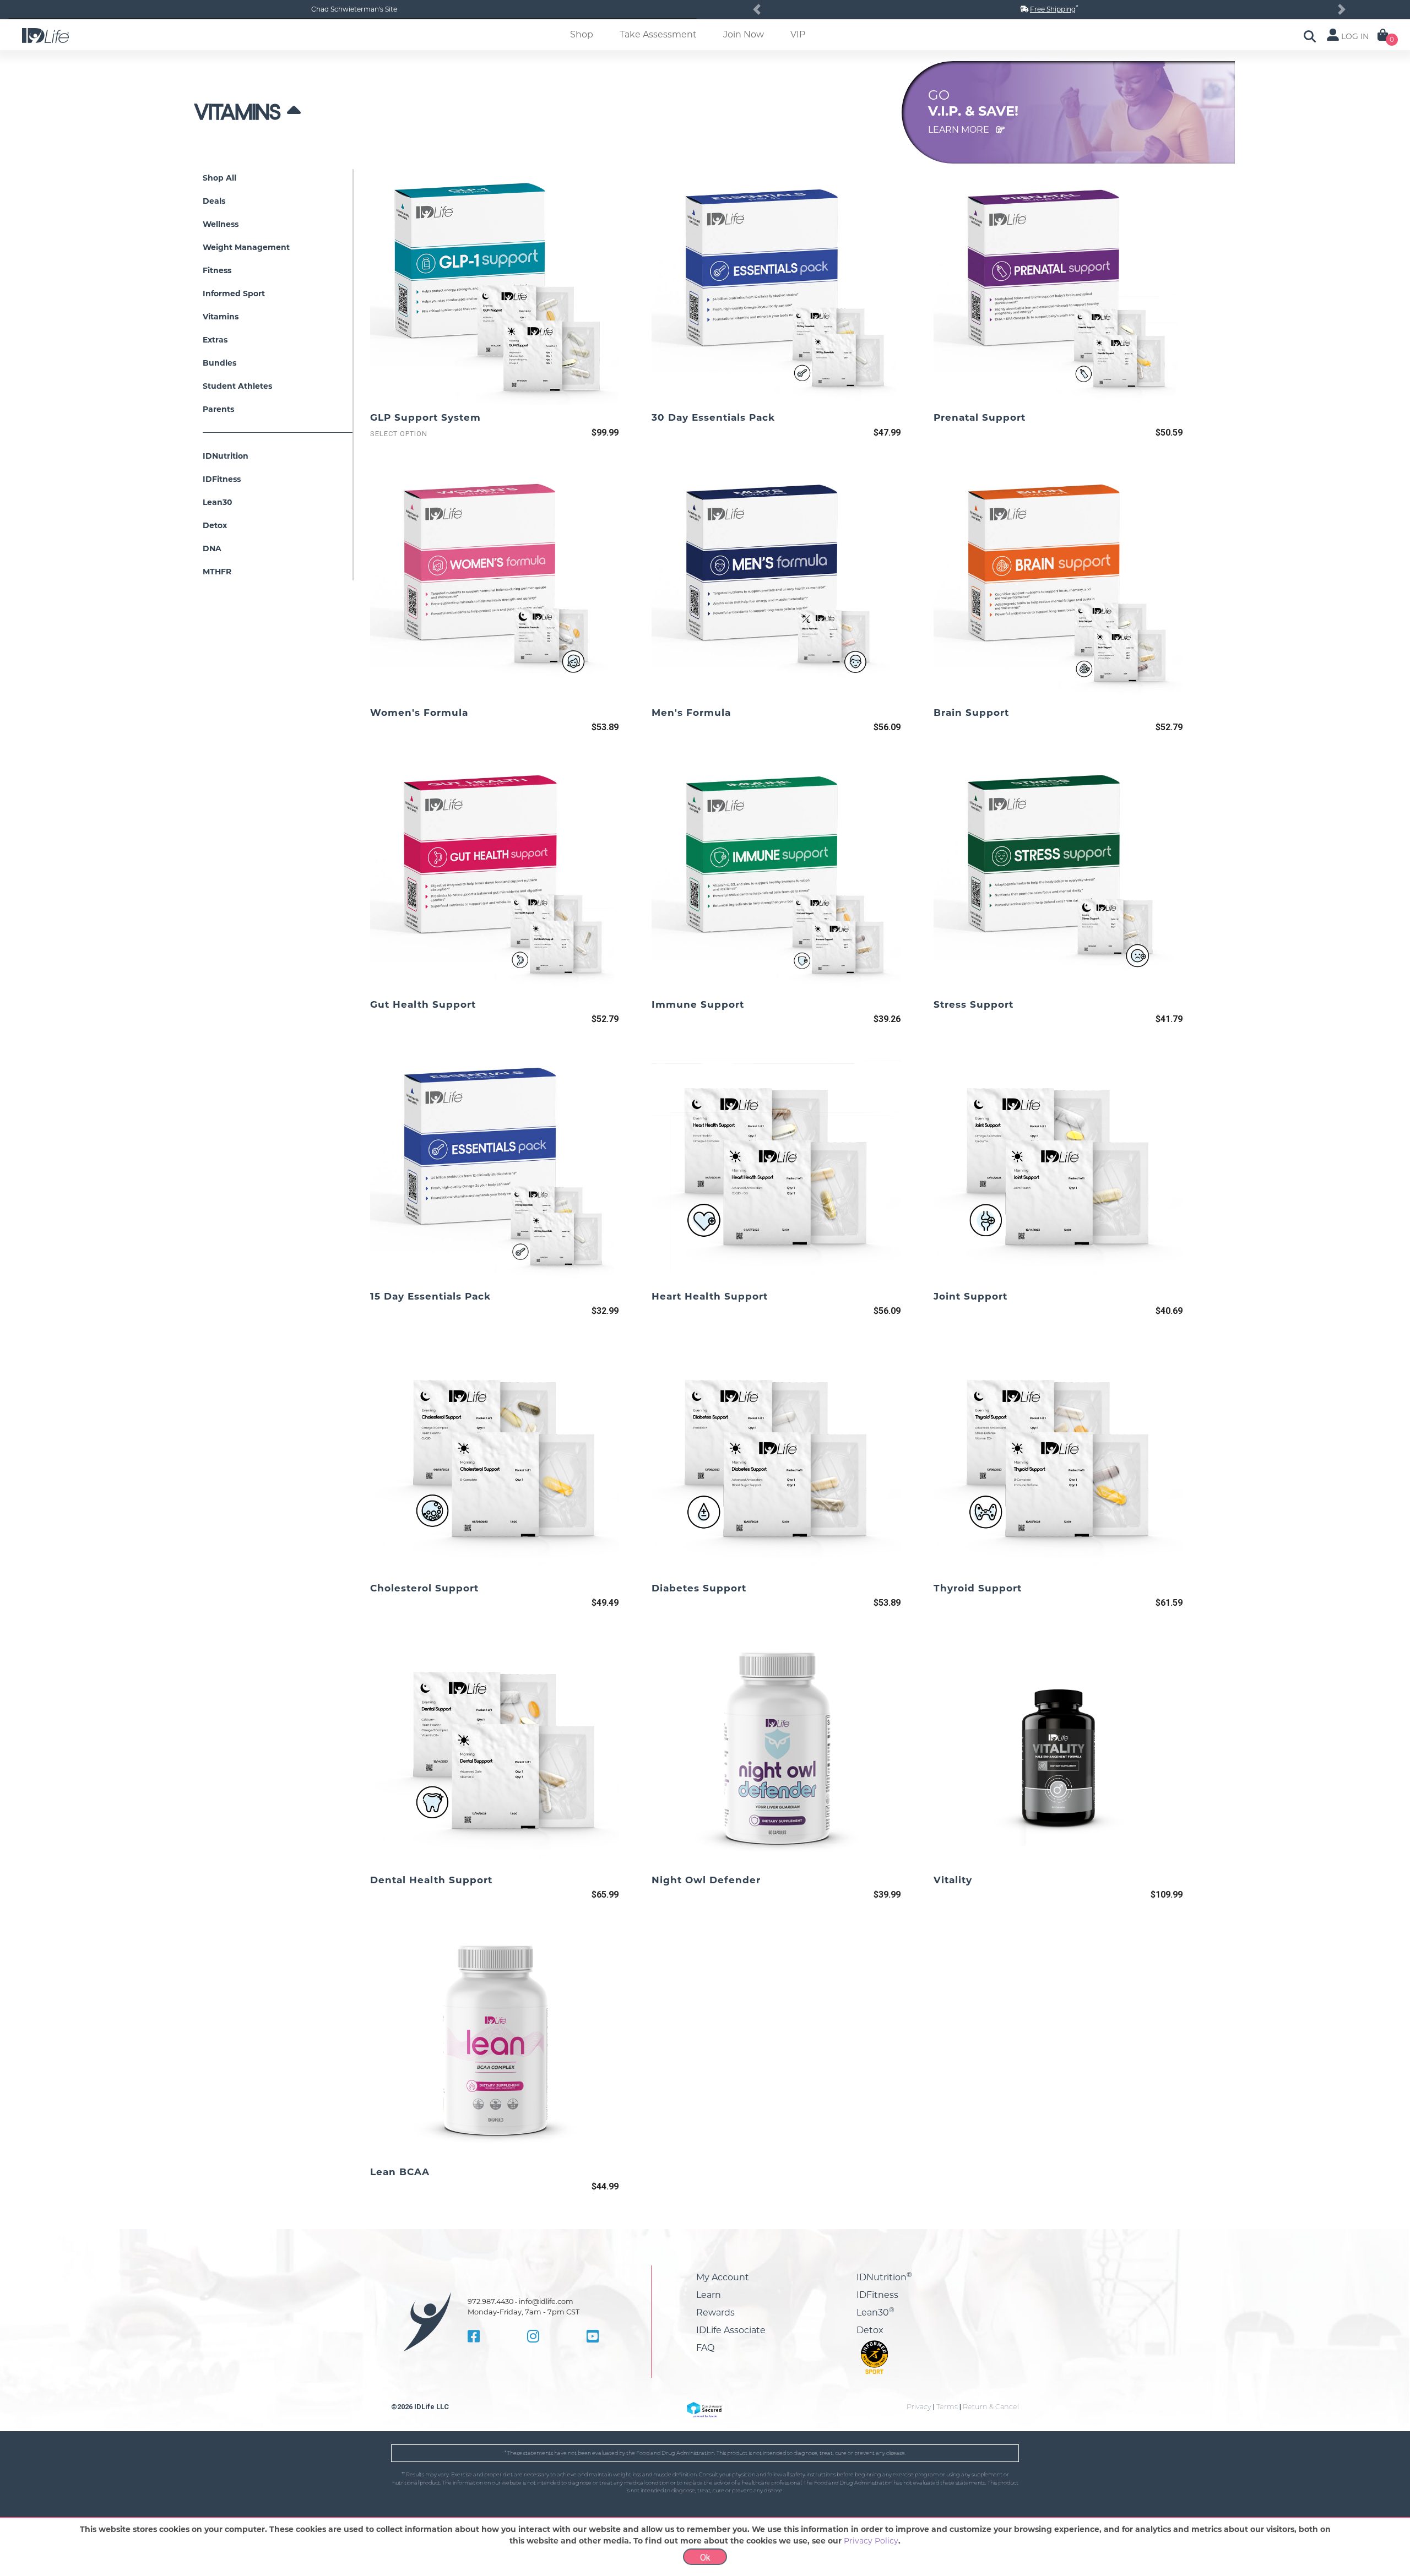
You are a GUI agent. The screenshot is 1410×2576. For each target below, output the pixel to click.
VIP (798, 34)
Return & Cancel (991, 2407)
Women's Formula (419, 713)
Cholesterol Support (424, 1588)
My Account (723, 2277)
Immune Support (698, 1004)
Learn (709, 2295)
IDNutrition (884, 2277)
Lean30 (875, 2313)
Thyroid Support (978, 1588)
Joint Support (970, 1296)
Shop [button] (582, 34)
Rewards (715, 2313)
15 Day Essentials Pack (430, 1296)
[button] (757, 9)
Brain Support (971, 713)
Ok (705, 2558)
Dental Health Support (431, 1880)
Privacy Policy (871, 2541)
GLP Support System (425, 417)
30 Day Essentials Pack (713, 417)
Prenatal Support (980, 417)
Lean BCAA (400, 2172)
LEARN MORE (960, 130)
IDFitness (877, 2295)
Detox (870, 2330)
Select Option (399, 434)
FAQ (705, 2348)
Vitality (953, 1880)
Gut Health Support (423, 1004)
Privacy (919, 2407)
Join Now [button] (744, 34)
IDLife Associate (731, 2330)
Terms (947, 2407)
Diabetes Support (699, 1588)
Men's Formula (691, 713)
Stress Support (974, 1004)
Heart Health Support (710, 1296)
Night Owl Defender (706, 1880)
